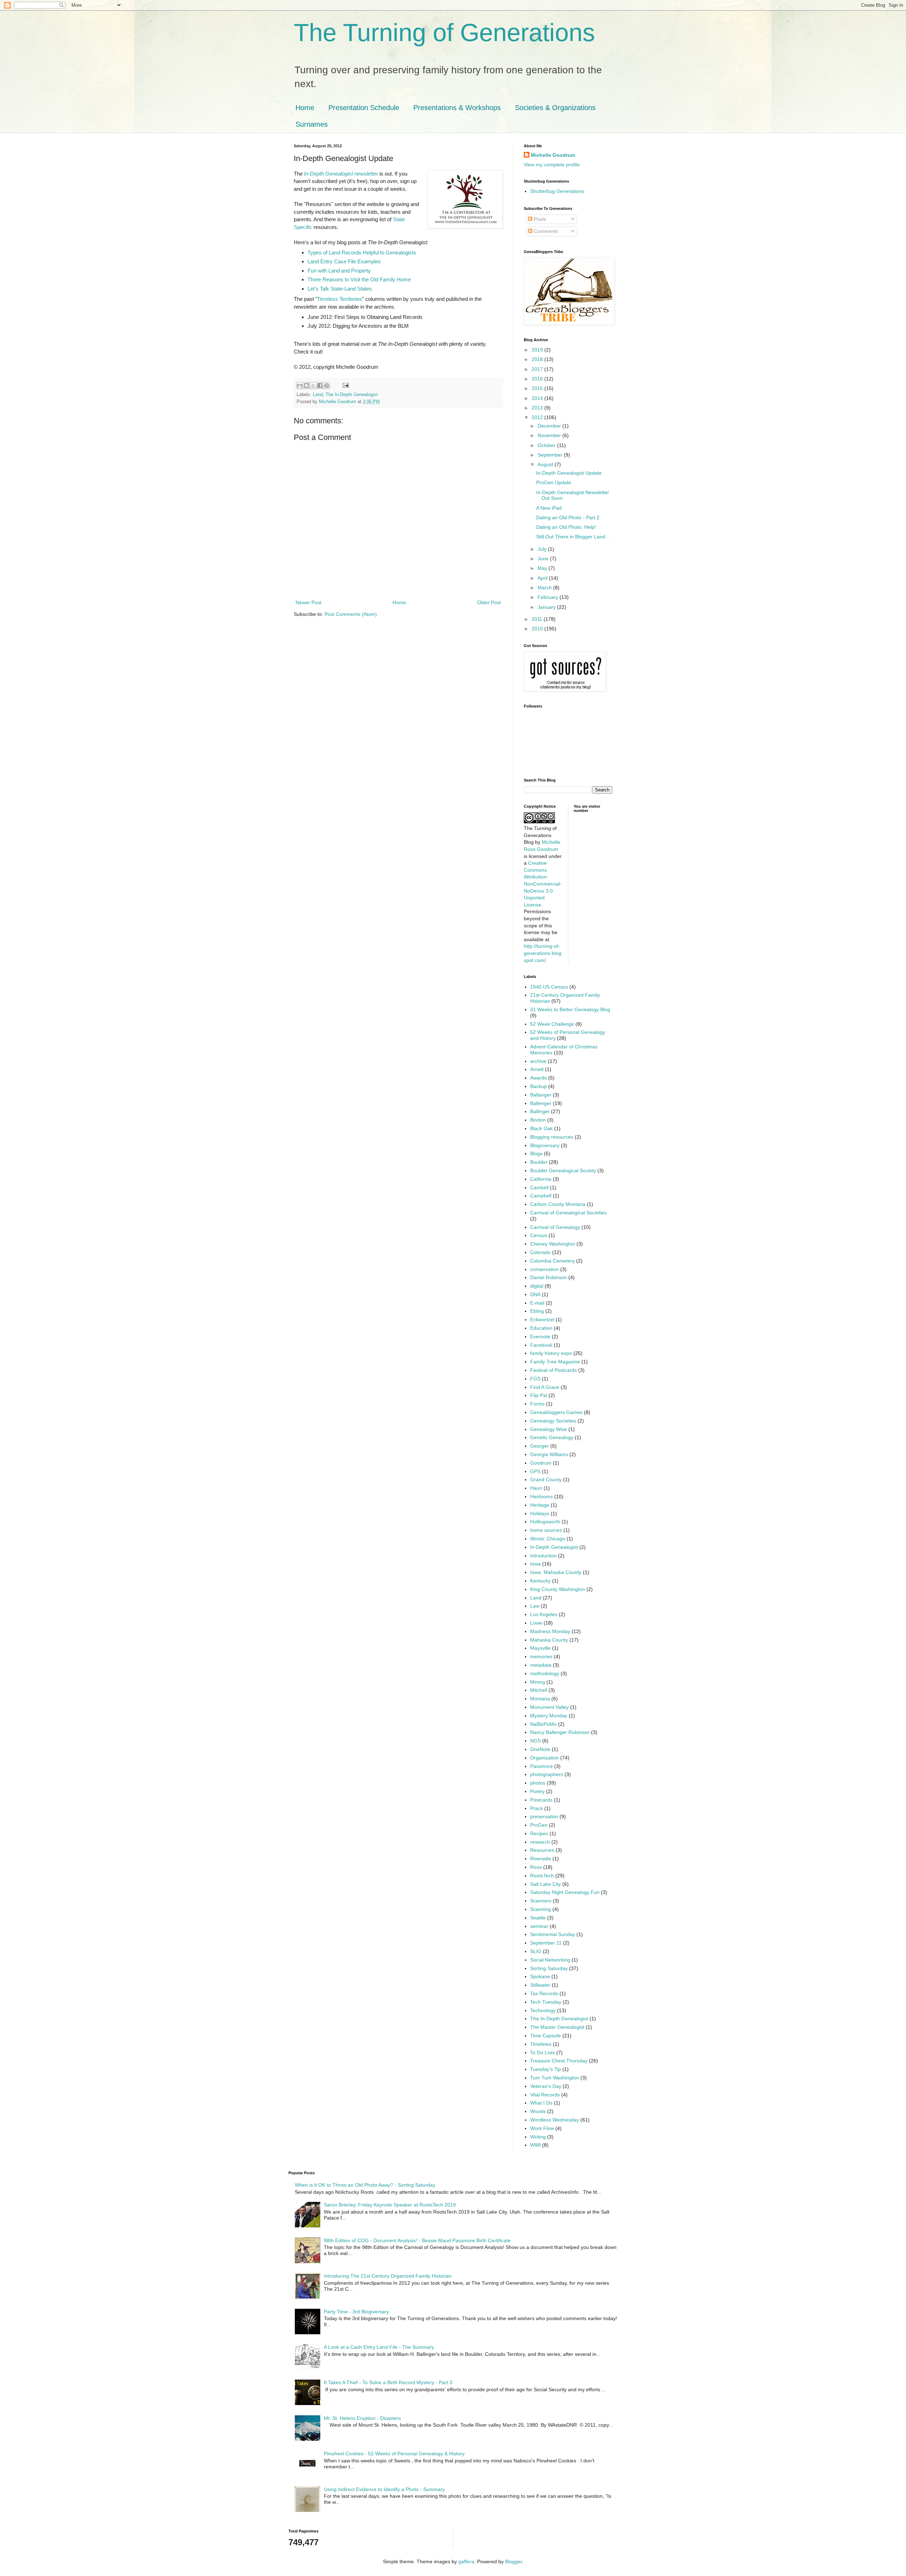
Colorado (540, 1252)
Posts (539, 219)
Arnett (537, 1069)
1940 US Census (549, 987)
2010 (538, 629)
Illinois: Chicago (548, 1539)
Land (318, 395)
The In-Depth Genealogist (352, 395)
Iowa (535, 1564)
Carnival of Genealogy (555, 1227)
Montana (540, 1699)
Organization (544, 1758)
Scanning (541, 1909)
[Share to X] (313, 385)
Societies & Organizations (555, 108)
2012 (538, 417)
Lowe (536, 1623)
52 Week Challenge (552, 1024)
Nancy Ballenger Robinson (560, 1732)
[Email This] (300, 385)
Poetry (537, 1791)
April (543, 578)
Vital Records (545, 2095)
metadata (541, 1665)
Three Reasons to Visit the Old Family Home (359, 279)
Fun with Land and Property (339, 271)
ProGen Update (554, 482)
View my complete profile (552, 165)
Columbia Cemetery (552, 1261)
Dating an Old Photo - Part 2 (568, 517)
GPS (535, 1471)
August (546, 464)
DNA (535, 1294)
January (547, 607)
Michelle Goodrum (553, 155)
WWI (535, 2145)
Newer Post (308, 602)
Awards (538, 1078)
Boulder (539, 1162)
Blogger (514, 2561)
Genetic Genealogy (552, 1437)
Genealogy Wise (549, 1429)
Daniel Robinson (549, 1277)
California (541, 1179)
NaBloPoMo (543, 1724)
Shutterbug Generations (557, 191)
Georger (540, 1446)
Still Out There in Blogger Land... (573, 537)
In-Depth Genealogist (554, 1547)
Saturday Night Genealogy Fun (565, 1892)
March (545, 588)
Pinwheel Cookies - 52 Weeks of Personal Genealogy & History (394, 2454)
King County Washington (558, 1589)
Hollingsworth (545, 1522)
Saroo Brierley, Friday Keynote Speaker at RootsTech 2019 (390, 2205)
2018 (538, 359)
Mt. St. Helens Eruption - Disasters (362, 2418)
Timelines (541, 2044)
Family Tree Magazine (555, 1362)
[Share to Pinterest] (327, 385)
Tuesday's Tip (546, 2069)
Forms (537, 1404)
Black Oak (541, 1128)
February (549, 597)
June (544, 559)
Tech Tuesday (546, 2002)
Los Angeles (544, 1614)
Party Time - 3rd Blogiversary (356, 2312)
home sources (546, 1530)
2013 (538, 408)
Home (305, 108)
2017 (538, 369)
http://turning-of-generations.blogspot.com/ (543, 953)
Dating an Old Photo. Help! (566, 527)
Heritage (540, 1505)
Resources (542, 1850)
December (550, 426)
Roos (536, 1867)
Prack (537, 1808)
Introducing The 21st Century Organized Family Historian (388, 2276)
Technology (543, 2010)
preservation (544, 1816)
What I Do (541, 2103)
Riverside (541, 1859)
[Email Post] (345, 385)
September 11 (546, 1943)
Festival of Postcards (554, 1370)
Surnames (312, 124)
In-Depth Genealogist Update (569, 473)
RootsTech (542, 1876)
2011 (538, 619)
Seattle (538, 1918)
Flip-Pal (539, 1395)
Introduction (543, 1556)
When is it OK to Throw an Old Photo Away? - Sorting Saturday (365, 2185)
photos (538, 1783)
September (551, 455)
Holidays (540, 1513)
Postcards (541, 1800)
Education (541, 1328)
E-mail (537, 1303)
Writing (538, 2137)
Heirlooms (541, 1496)
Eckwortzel (542, 1320)
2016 (538, 379)
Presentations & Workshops (457, 108)
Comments (545, 231)
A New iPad (549, 508)
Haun (536, 1488)
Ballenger (541, 1103)
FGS (535, 1379)
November (550, 435)
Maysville (540, 1648)
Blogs (536, 1154)
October (547, 445)
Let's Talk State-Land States (340, 289)
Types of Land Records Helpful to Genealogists (362, 253)
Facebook (541, 1345)
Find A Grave (545, 1387)
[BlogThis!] (306, 385)
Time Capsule (546, 2036)
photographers (547, 1774)
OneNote (540, 1749)
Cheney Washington (553, 1244)
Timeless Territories (340, 299)
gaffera (466, 2561)
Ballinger (540, 1111)
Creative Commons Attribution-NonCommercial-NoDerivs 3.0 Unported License (543, 884)
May (543, 568)
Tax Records (544, 1993)
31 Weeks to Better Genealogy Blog (570, 1009)
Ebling (537, 1311)
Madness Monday (550, 1631)
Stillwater (540, 1985)
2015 (538, 388)
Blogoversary (545, 1145)
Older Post (489, 602)
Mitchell (539, 1690)
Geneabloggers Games (556, 1412)
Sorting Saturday (549, 1968)
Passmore (541, 1766)
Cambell (539, 1187)
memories (541, 1656)
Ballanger (541, 1095)
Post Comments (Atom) (351, 614)
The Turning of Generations (444, 33)
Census (539, 1235)
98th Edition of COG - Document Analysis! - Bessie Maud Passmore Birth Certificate (417, 2240)
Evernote (540, 1336)
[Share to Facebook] (320, 385)
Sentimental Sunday (553, 1934)
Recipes (539, 1833)
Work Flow (542, 2128)
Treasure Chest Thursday (559, 2061)
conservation (544, 1269)
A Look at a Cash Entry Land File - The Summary (379, 2347)
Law (535, 1606)
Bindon (538, 1120)
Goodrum (541, 1463)
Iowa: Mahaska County (556, 1572)
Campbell (541, 1196)
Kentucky (540, 1581)
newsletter (341, 174)
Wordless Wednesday (555, 2120)
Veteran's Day (546, 2086)
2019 (538, 350)
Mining (538, 1682)
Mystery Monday (549, 1716)
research (540, 1842)
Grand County (546, 1479)
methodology (545, 1673)
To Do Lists (543, 2053)
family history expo (551, 1353)
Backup (538, 1086)
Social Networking (550, 1960)
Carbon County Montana (558, 1204)
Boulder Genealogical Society (563, 1170)
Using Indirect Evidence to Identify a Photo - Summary (384, 2489)
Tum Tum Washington (555, 2078)
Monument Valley (549, 1707)
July (543, 549)
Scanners (541, 1901)
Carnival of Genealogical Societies (568, 1213)
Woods (538, 2111)
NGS (535, 1741)
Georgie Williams (549, 1454)
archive (538, 1061)
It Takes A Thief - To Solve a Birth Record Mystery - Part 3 (388, 2382)
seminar (539, 1926)
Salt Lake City (546, 1884)
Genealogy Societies (553, 1421)
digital (537, 1286)
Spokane (540, 1976)
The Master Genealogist (557, 2027)
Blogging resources (552, 1137)
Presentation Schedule (364, 108)
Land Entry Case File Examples (344, 261)
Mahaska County (549, 1640)
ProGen (539, 1825)
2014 (538, 398)
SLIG (536, 1951)
